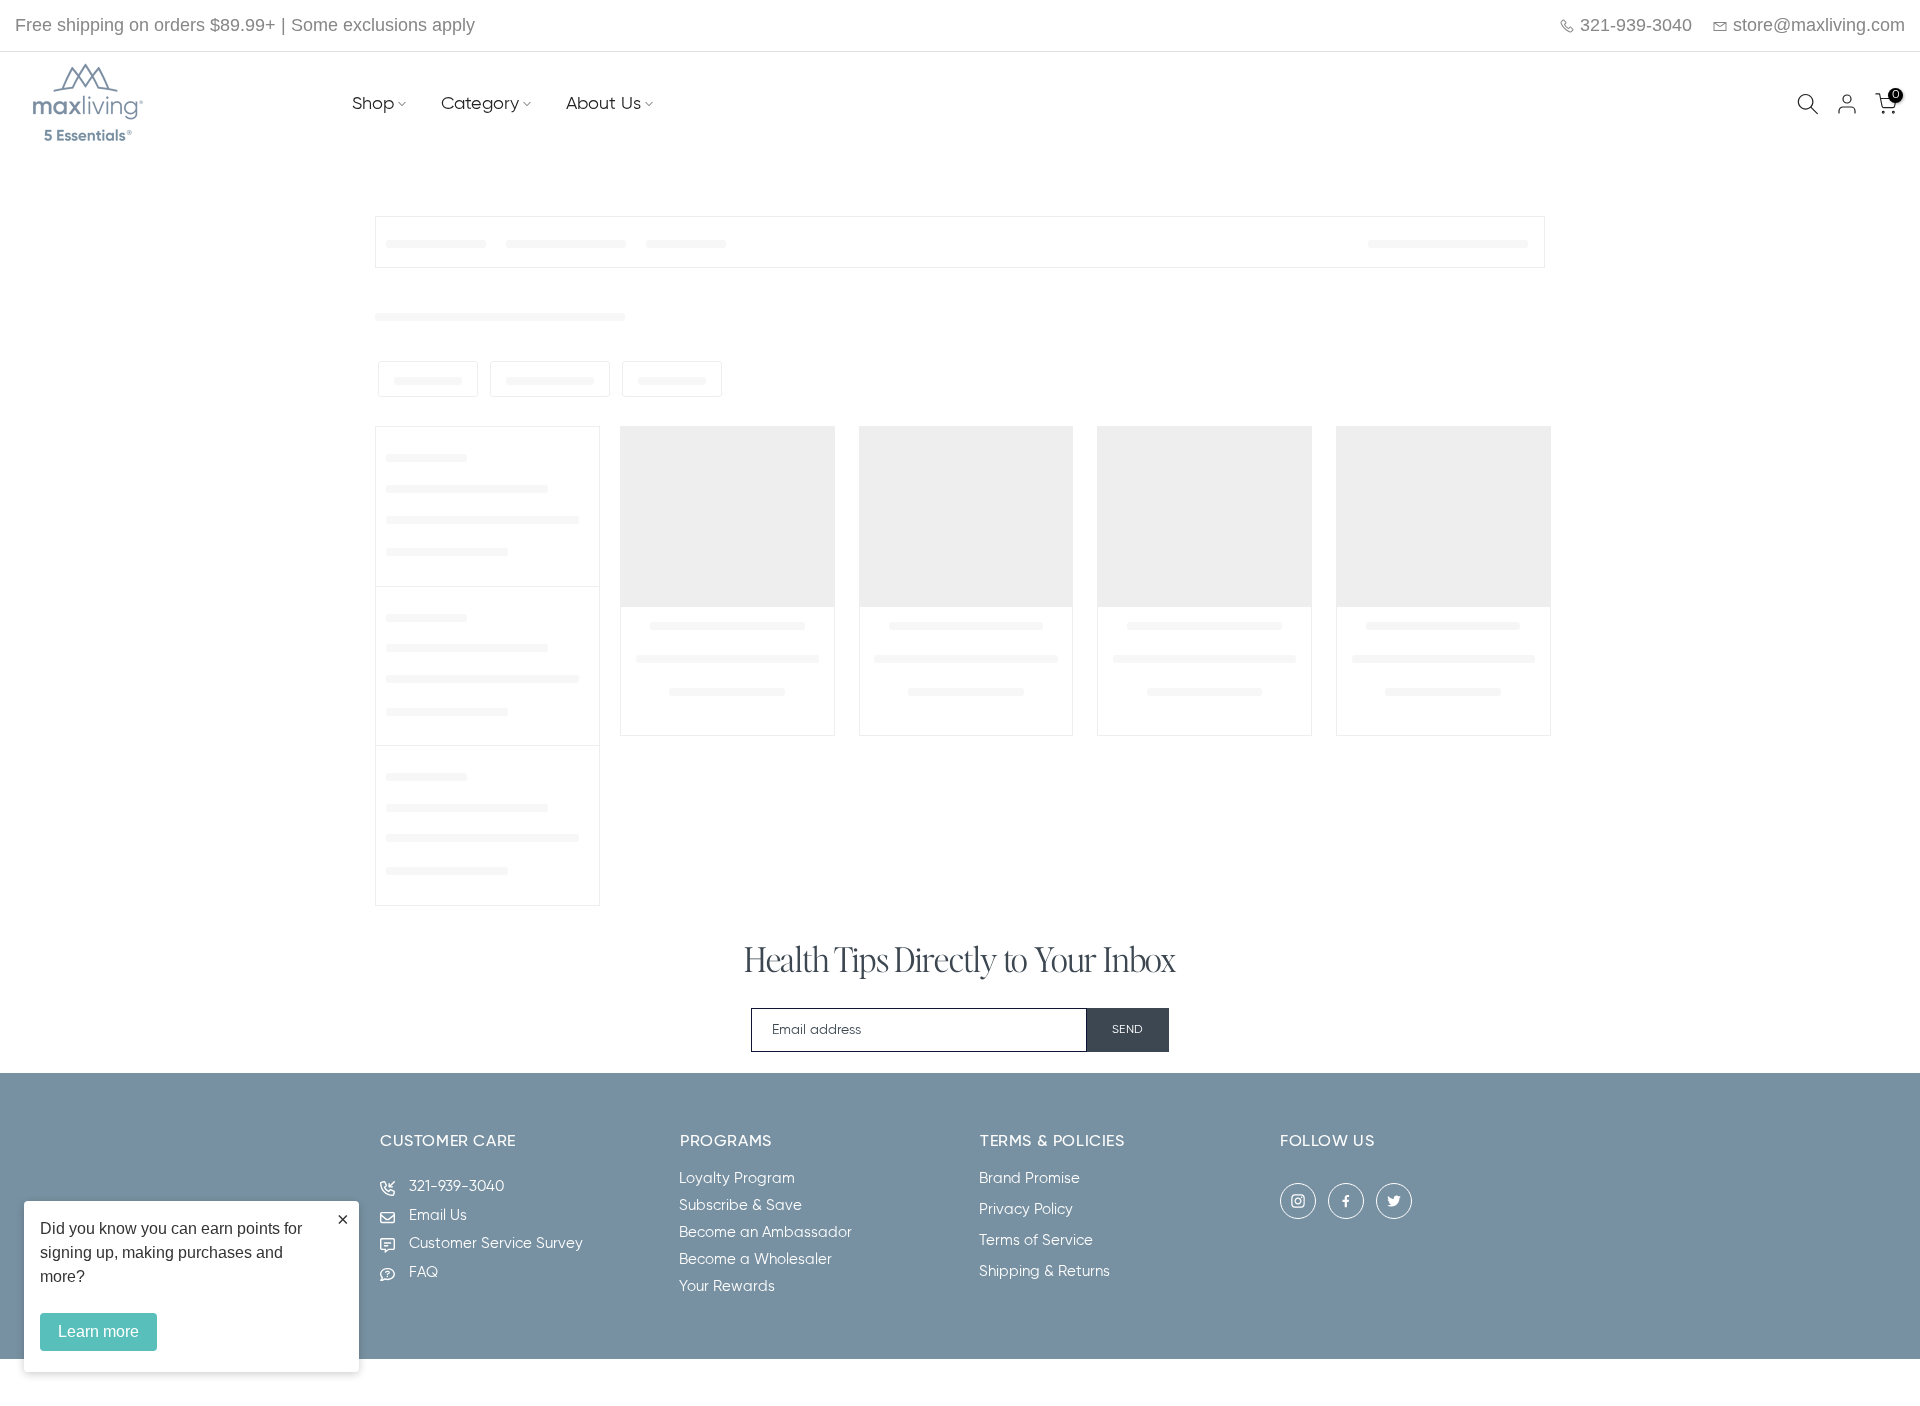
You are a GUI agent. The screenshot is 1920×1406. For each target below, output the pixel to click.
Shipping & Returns (1044, 1271)
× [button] (343, 1219)
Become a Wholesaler (755, 1259)
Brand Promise (1029, 1178)
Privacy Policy (1026, 1209)
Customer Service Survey (496, 1243)
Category (480, 104)
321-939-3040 (1633, 25)
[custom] (1298, 1201)
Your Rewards (727, 1286)
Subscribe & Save (740, 1205)
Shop (373, 104)
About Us (603, 104)
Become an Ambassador (765, 1232)
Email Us (438, 1215)
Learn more (98, 1331)
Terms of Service (1036, 1240)
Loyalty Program (737, 1178)
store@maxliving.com (1816, 25)
